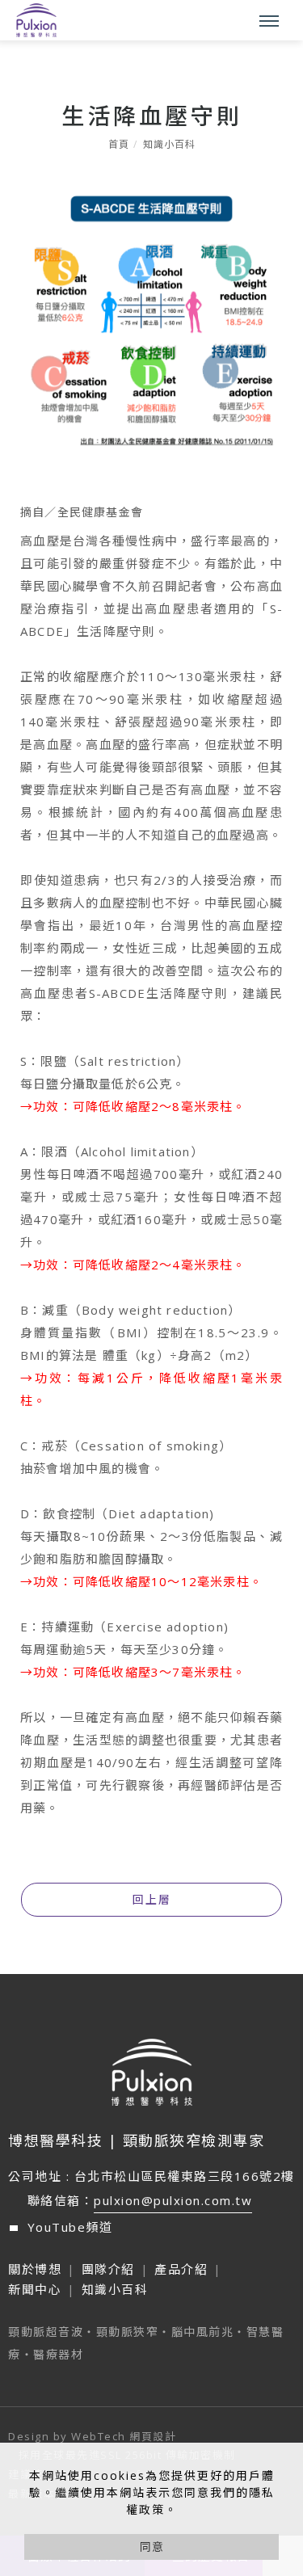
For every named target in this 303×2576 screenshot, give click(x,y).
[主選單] (269, 22)
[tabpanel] (151, 1019)
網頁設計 (153, 2436)
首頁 (119, 144)
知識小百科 (169, 144)
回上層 (152, 1899)
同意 (152, 2547)
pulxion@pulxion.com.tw (173, 2200)
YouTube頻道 (70, 2227)
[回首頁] (36, 20)
